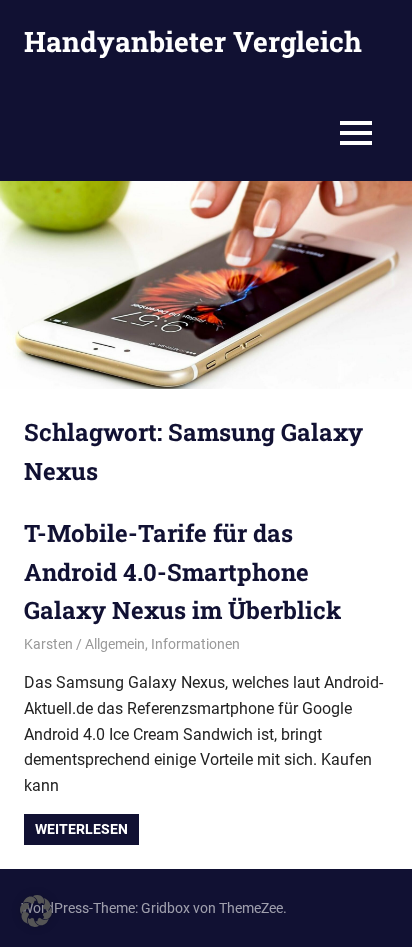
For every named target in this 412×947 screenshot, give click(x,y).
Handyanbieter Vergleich (193, 41)
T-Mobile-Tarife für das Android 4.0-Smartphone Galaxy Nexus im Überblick (182, 571)
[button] (36, 911)
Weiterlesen (81, 829)
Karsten (48, 644)
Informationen (195, 644)
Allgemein (115, 644)
